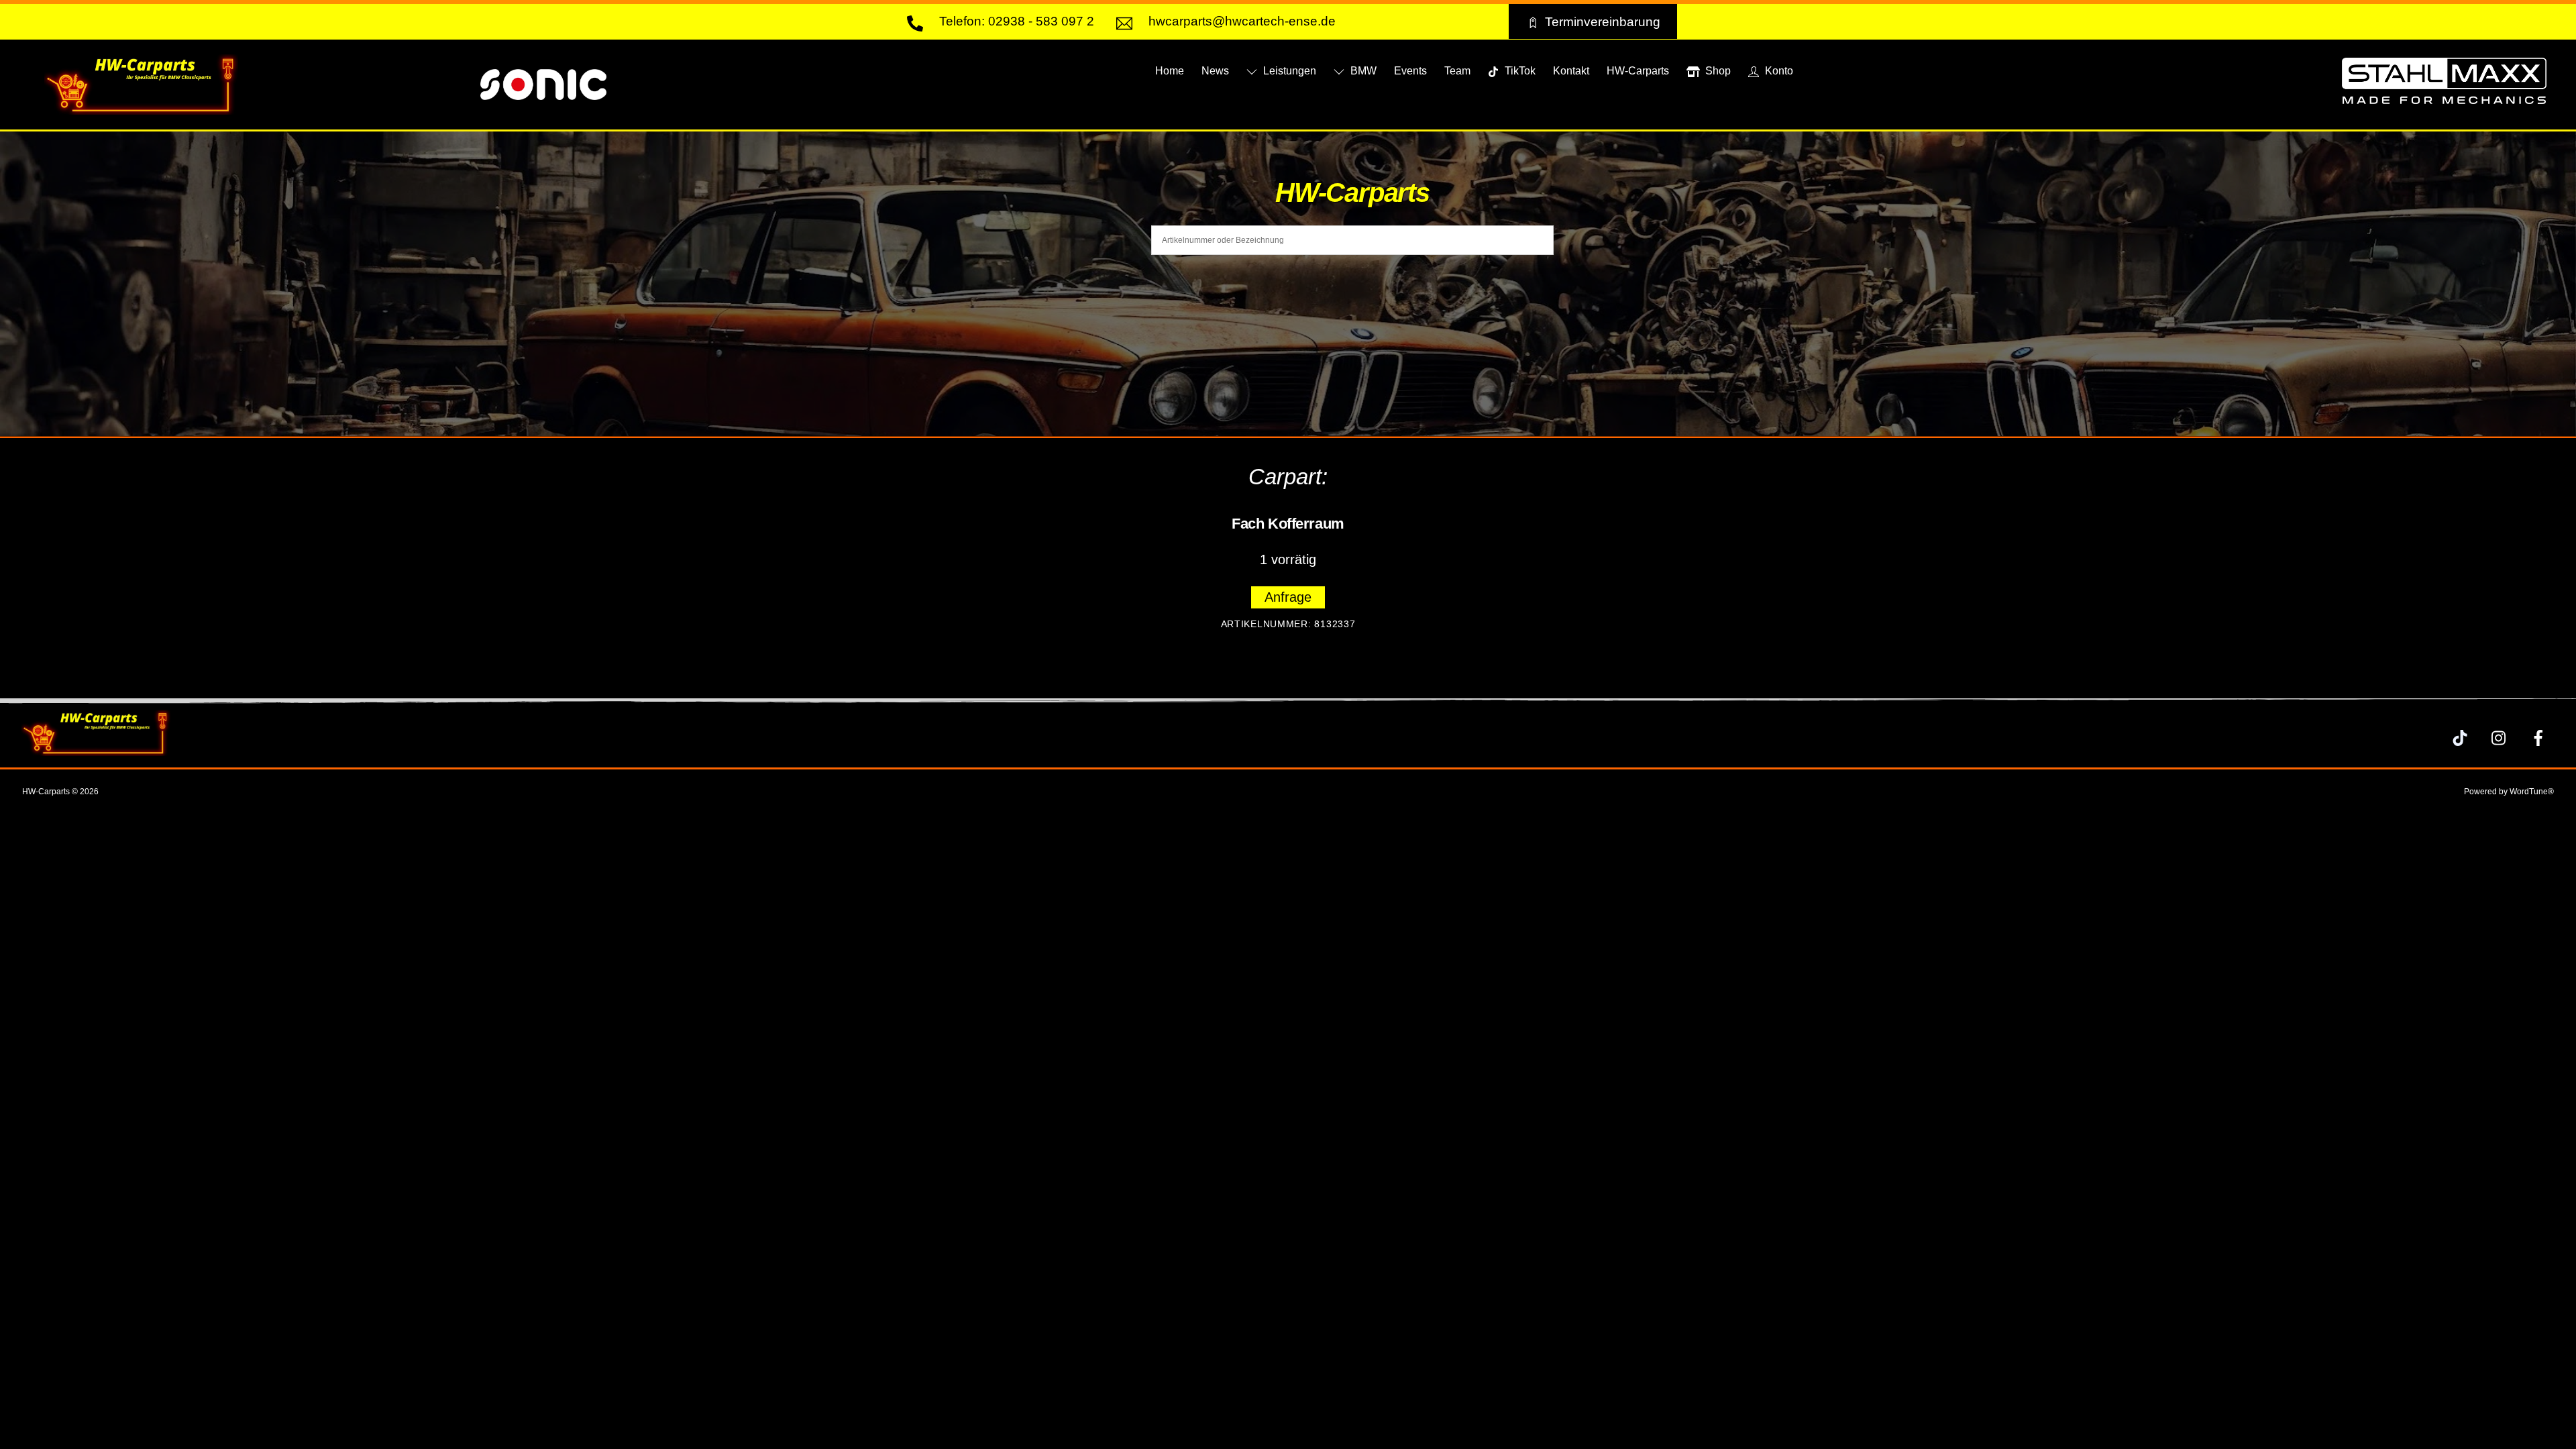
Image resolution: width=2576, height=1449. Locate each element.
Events (1410, 71)
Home (1170, 71)
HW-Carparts (1638, 71)
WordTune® (2532, 792)
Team (1457, 71)
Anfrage (1288, 597)
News (1215, 71)
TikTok (1519, 71)
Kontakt (1571, 71)
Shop (1717, 71)
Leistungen (1288, 71)
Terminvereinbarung (1603, 21)
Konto (1778, 71)
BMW (1362, 71)
